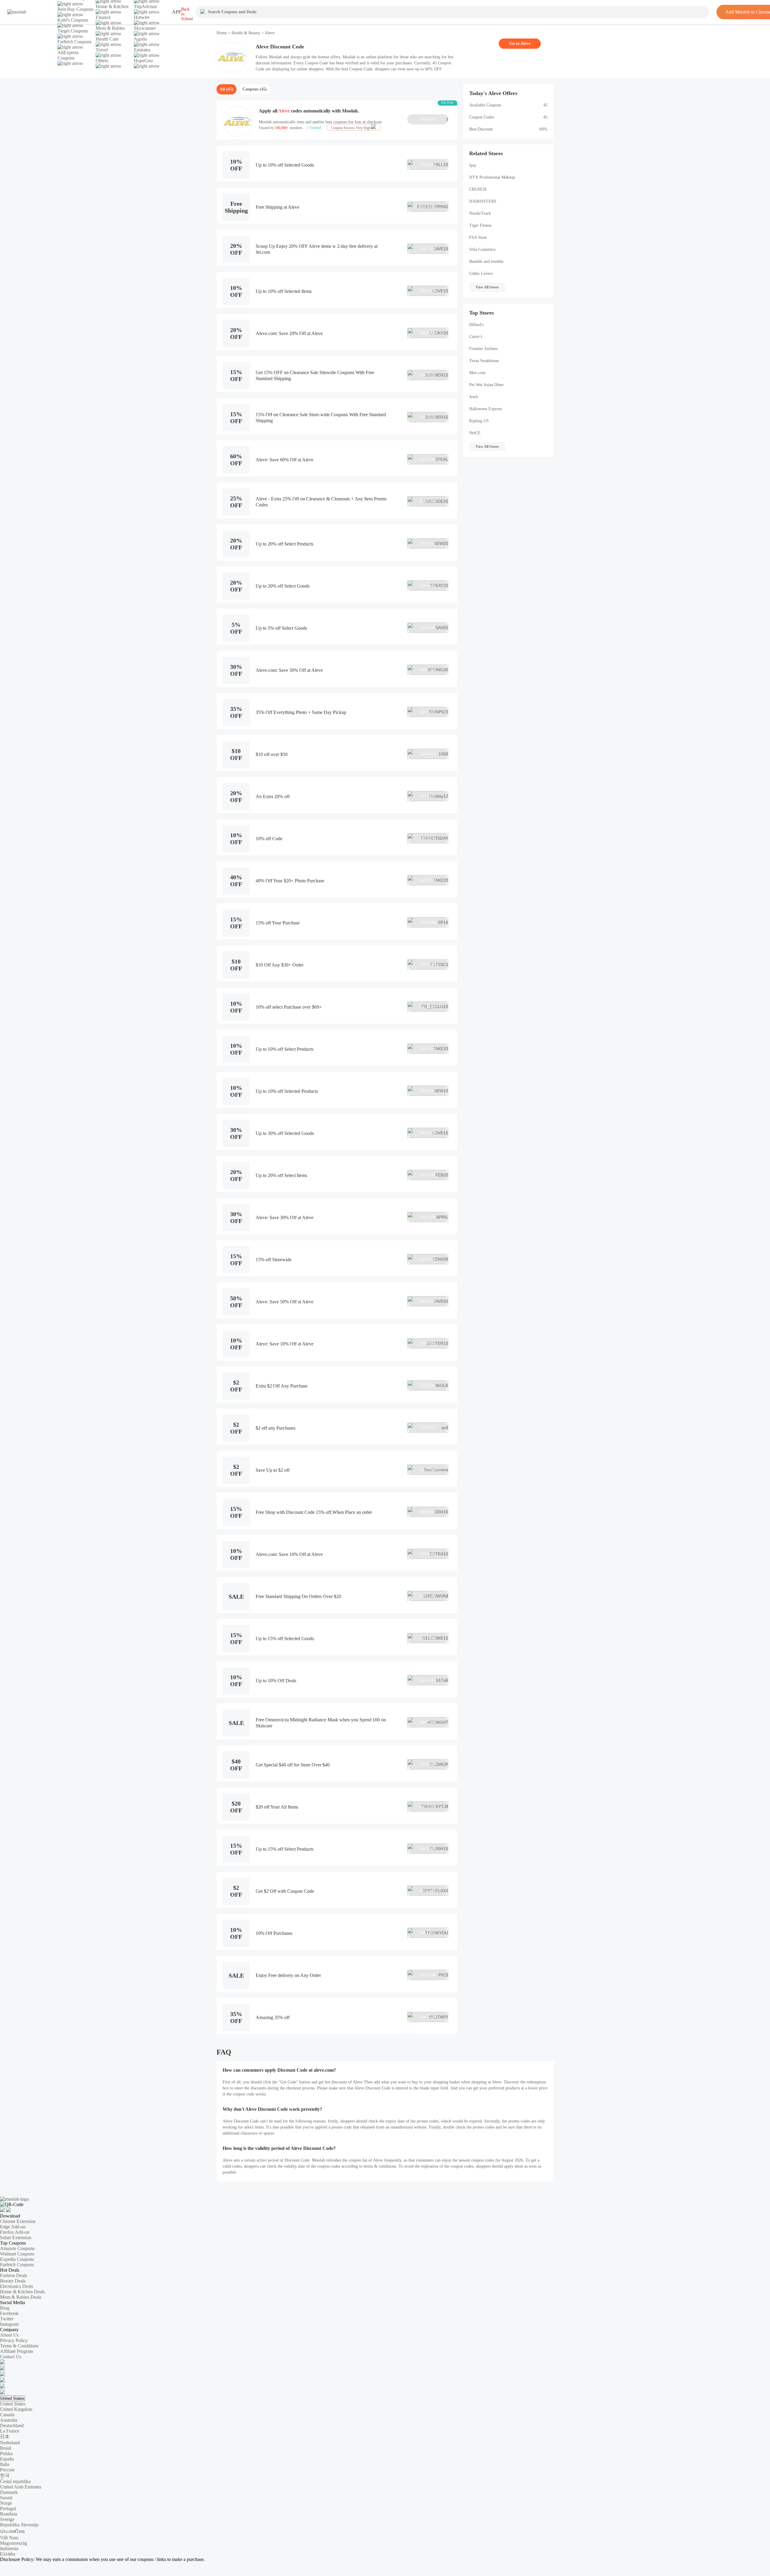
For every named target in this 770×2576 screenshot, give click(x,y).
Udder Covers (481, 274)
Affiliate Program (17, 2351)
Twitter (7, 2319)
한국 (5, 2475)
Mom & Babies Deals (21, 2297)
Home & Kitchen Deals (22, 2292)
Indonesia (9, 2548)
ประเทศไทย (12, 2531)
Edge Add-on (13, 2227)
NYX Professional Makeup (492, 177)
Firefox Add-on (15, 2232)
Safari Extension (16, 2238)
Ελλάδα (8, 2554)
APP (177, 12)
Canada (7, 2415)
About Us (9, 2335)
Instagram (9, 2324)
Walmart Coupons (17, 2254)
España (7, 2459)
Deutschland (12, 2425)
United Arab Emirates (21, 2487)
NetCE (475, 433)
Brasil (6, 2448)
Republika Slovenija (19, 2525)
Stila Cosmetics (482, 249)
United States (12, 2398)
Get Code (434, 119)
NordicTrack (480, 213)
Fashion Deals (14, 2275)
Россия (7, 2470)
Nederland (10, 2443)
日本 (5, 2437)
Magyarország (14, 2543)
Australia (9, 2420)
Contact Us (11, 2357)
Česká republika (15, 2481)
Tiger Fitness (480, 225)
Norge (6, 2503)
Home (222, 33)
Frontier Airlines (483, 349)
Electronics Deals (17, 2286)
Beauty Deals (13, 2281)
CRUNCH (478, 189)
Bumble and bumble (486, 261)
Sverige (7, 2519)
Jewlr (474, 397)
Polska (6, 2453)
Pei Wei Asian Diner (487, 385)
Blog (5, 2308)
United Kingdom (16, 2409)
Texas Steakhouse (484, 361)
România (9, 2514)
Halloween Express (485, 409)
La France (10, 2431)
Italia (5, 2464)
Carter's (476, 337)
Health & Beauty (246, 33)
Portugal (8, 2508)
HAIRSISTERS (483, 201)
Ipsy (473, 165)
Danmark (9, 2492)
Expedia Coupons (17, 2259)
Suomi (6, 2498)
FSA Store (478, 237)
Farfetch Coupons (17, 2265)
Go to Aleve (520, 43)
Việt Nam (9, 2538)
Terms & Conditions (19, 2346)
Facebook (9, 2313)
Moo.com (477, 373)
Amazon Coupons (17, 2248)
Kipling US (479, 421)
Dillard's (476, 325)
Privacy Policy (14, 2340)
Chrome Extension (18, 2221)
